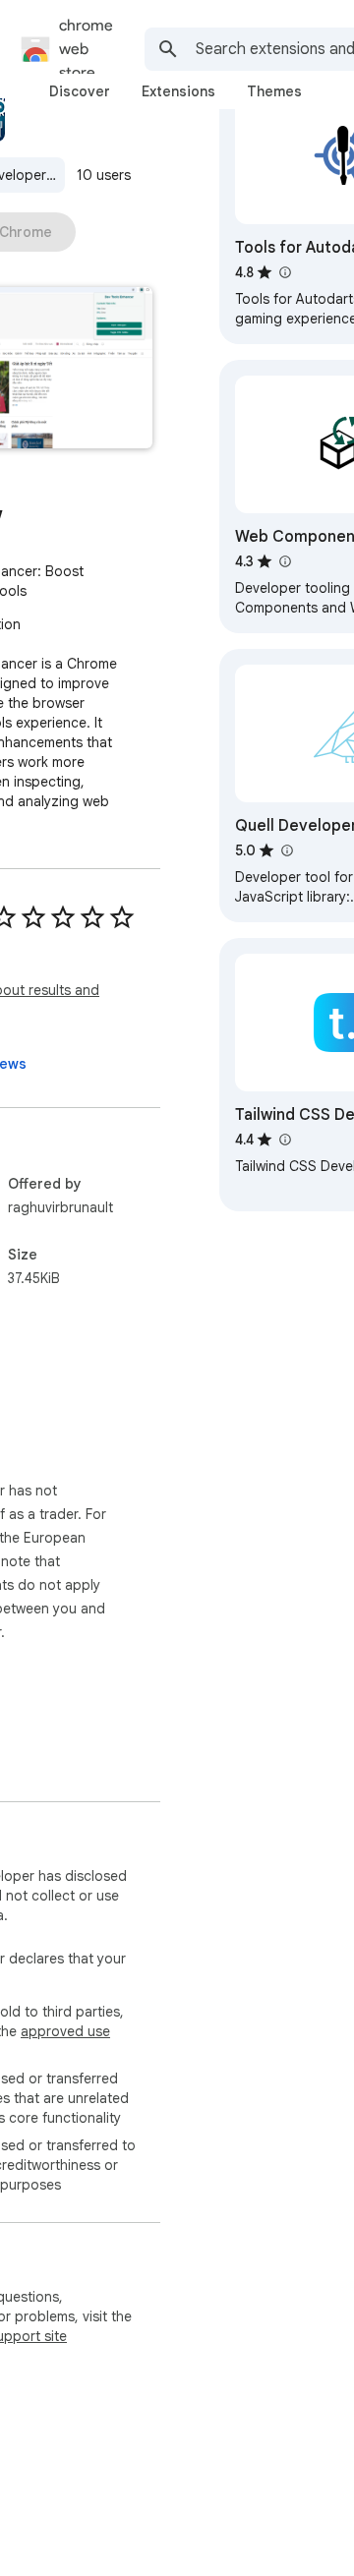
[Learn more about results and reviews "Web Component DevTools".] (284, 561)
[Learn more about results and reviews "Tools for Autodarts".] (284, 272)
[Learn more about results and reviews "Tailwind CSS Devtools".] (284, 1140)
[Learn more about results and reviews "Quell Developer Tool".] (286, 850)
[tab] (80, 91)
